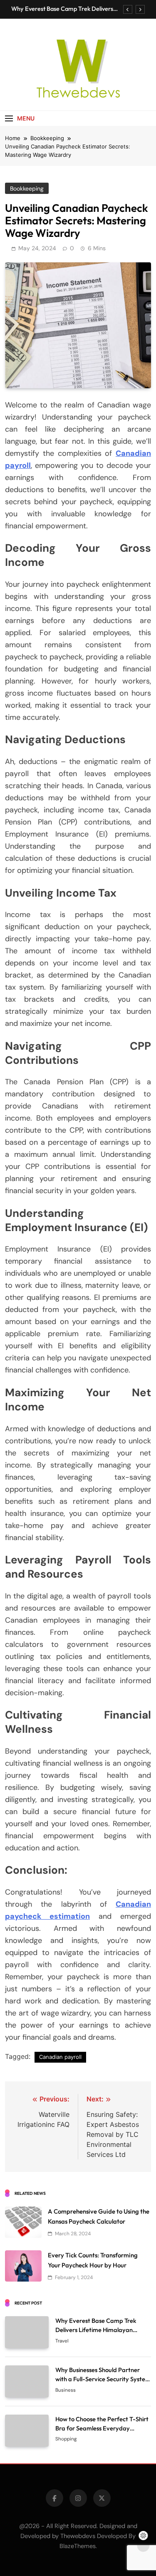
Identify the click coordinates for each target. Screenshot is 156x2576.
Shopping (66, 2439)
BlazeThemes (78, 2546)
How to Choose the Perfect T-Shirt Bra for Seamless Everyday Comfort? (102, 2428)
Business (66, 2390)
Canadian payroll (60, 2057)
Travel (62, 2341)
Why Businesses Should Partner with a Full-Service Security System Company (103, 2379)
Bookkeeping (27, 188)
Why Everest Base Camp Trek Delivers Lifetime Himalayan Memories (62, 9)
